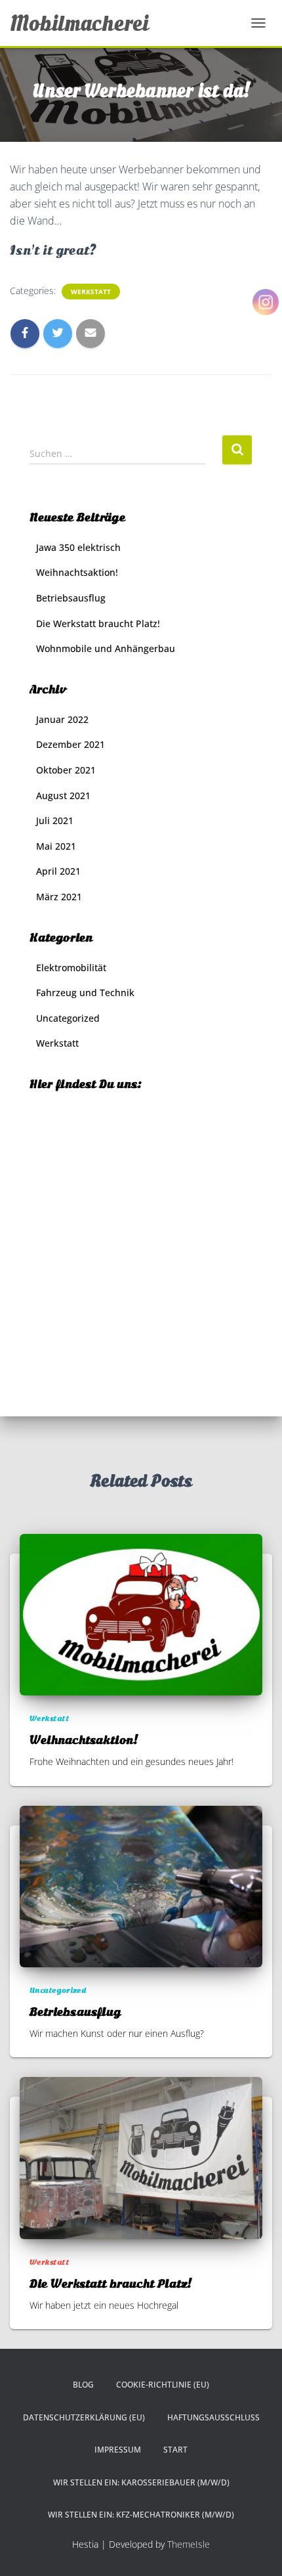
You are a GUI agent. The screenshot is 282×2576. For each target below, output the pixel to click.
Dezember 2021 (70, 744)
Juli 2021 (55, 820)
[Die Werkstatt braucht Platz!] (141, 2157)
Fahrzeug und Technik (85, 993)
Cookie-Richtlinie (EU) (163, 2385)
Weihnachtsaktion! (77, 572)
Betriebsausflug (71, 598)
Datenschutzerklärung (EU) (84, 2417)
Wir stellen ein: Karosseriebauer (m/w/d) (141, 2482)
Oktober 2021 (66, 770)
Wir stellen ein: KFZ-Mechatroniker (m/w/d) (141, 2515)
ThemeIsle (189, 2544)
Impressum (118, 2450)
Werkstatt (91, 292)
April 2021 (58, 871)
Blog (83, 2385)
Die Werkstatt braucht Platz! (98, 623)
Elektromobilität (71, 968)
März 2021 (59, 897)
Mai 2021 (56, 846)
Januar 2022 (62, 719)
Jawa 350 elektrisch (78, 547)
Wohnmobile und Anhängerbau (106, 648)
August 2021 (63, 796)
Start (175, 2450)
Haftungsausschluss (213, 2417)
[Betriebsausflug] (141, 1886)
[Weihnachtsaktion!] (141, 1614)
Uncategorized (68, 1018)
